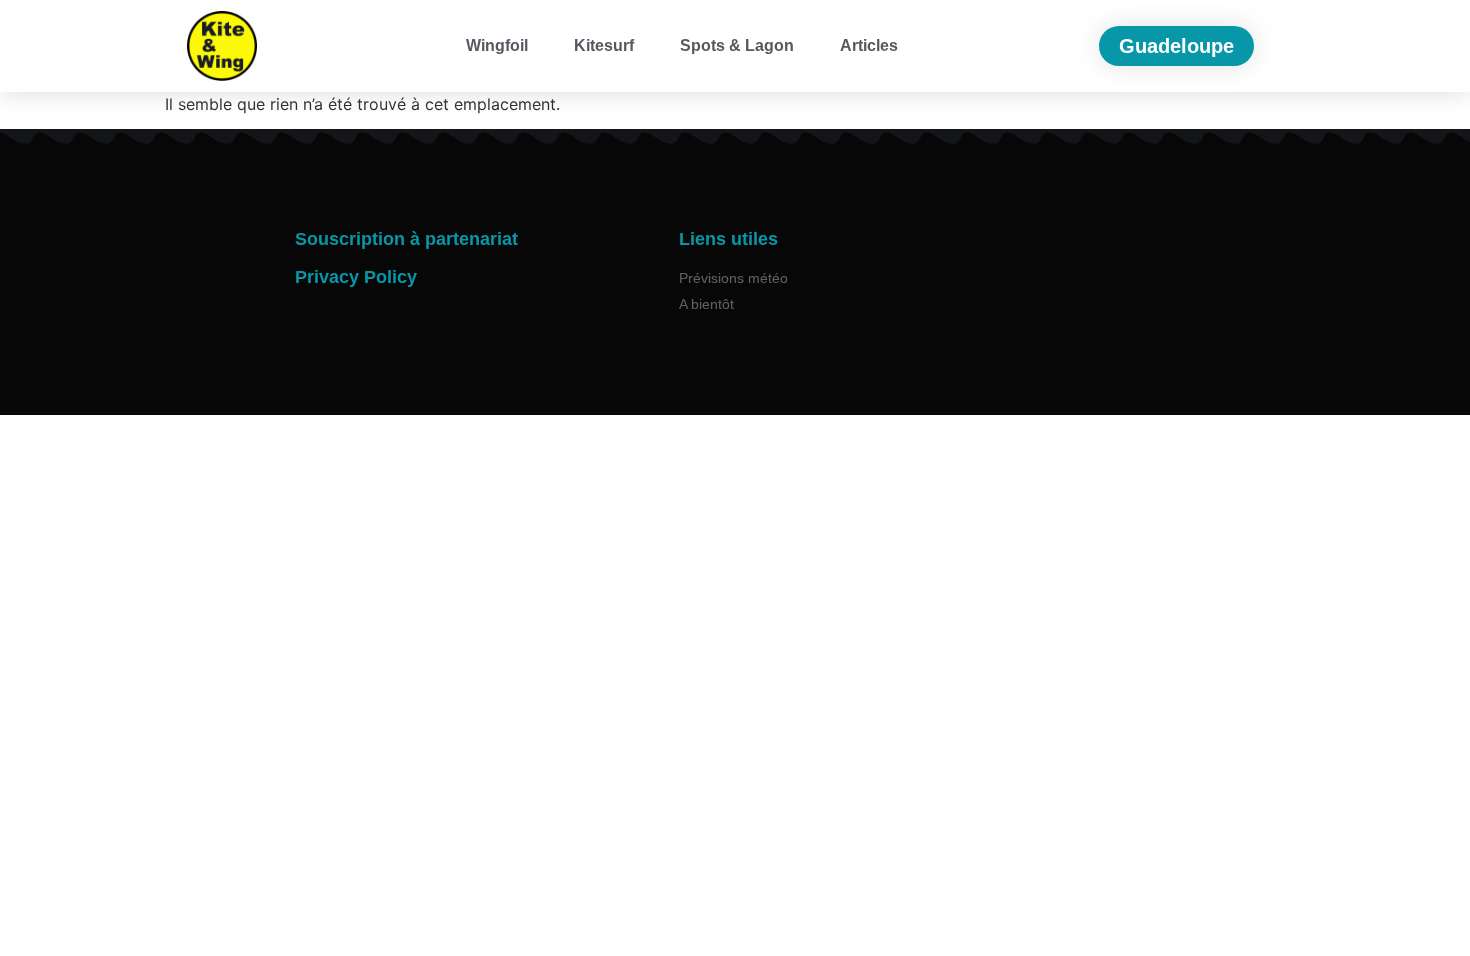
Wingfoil (497, 45)
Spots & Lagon (737, 45)
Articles (869, 45)
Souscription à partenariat (406, 239)
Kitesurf (604, 45)
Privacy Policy (356, 277)
